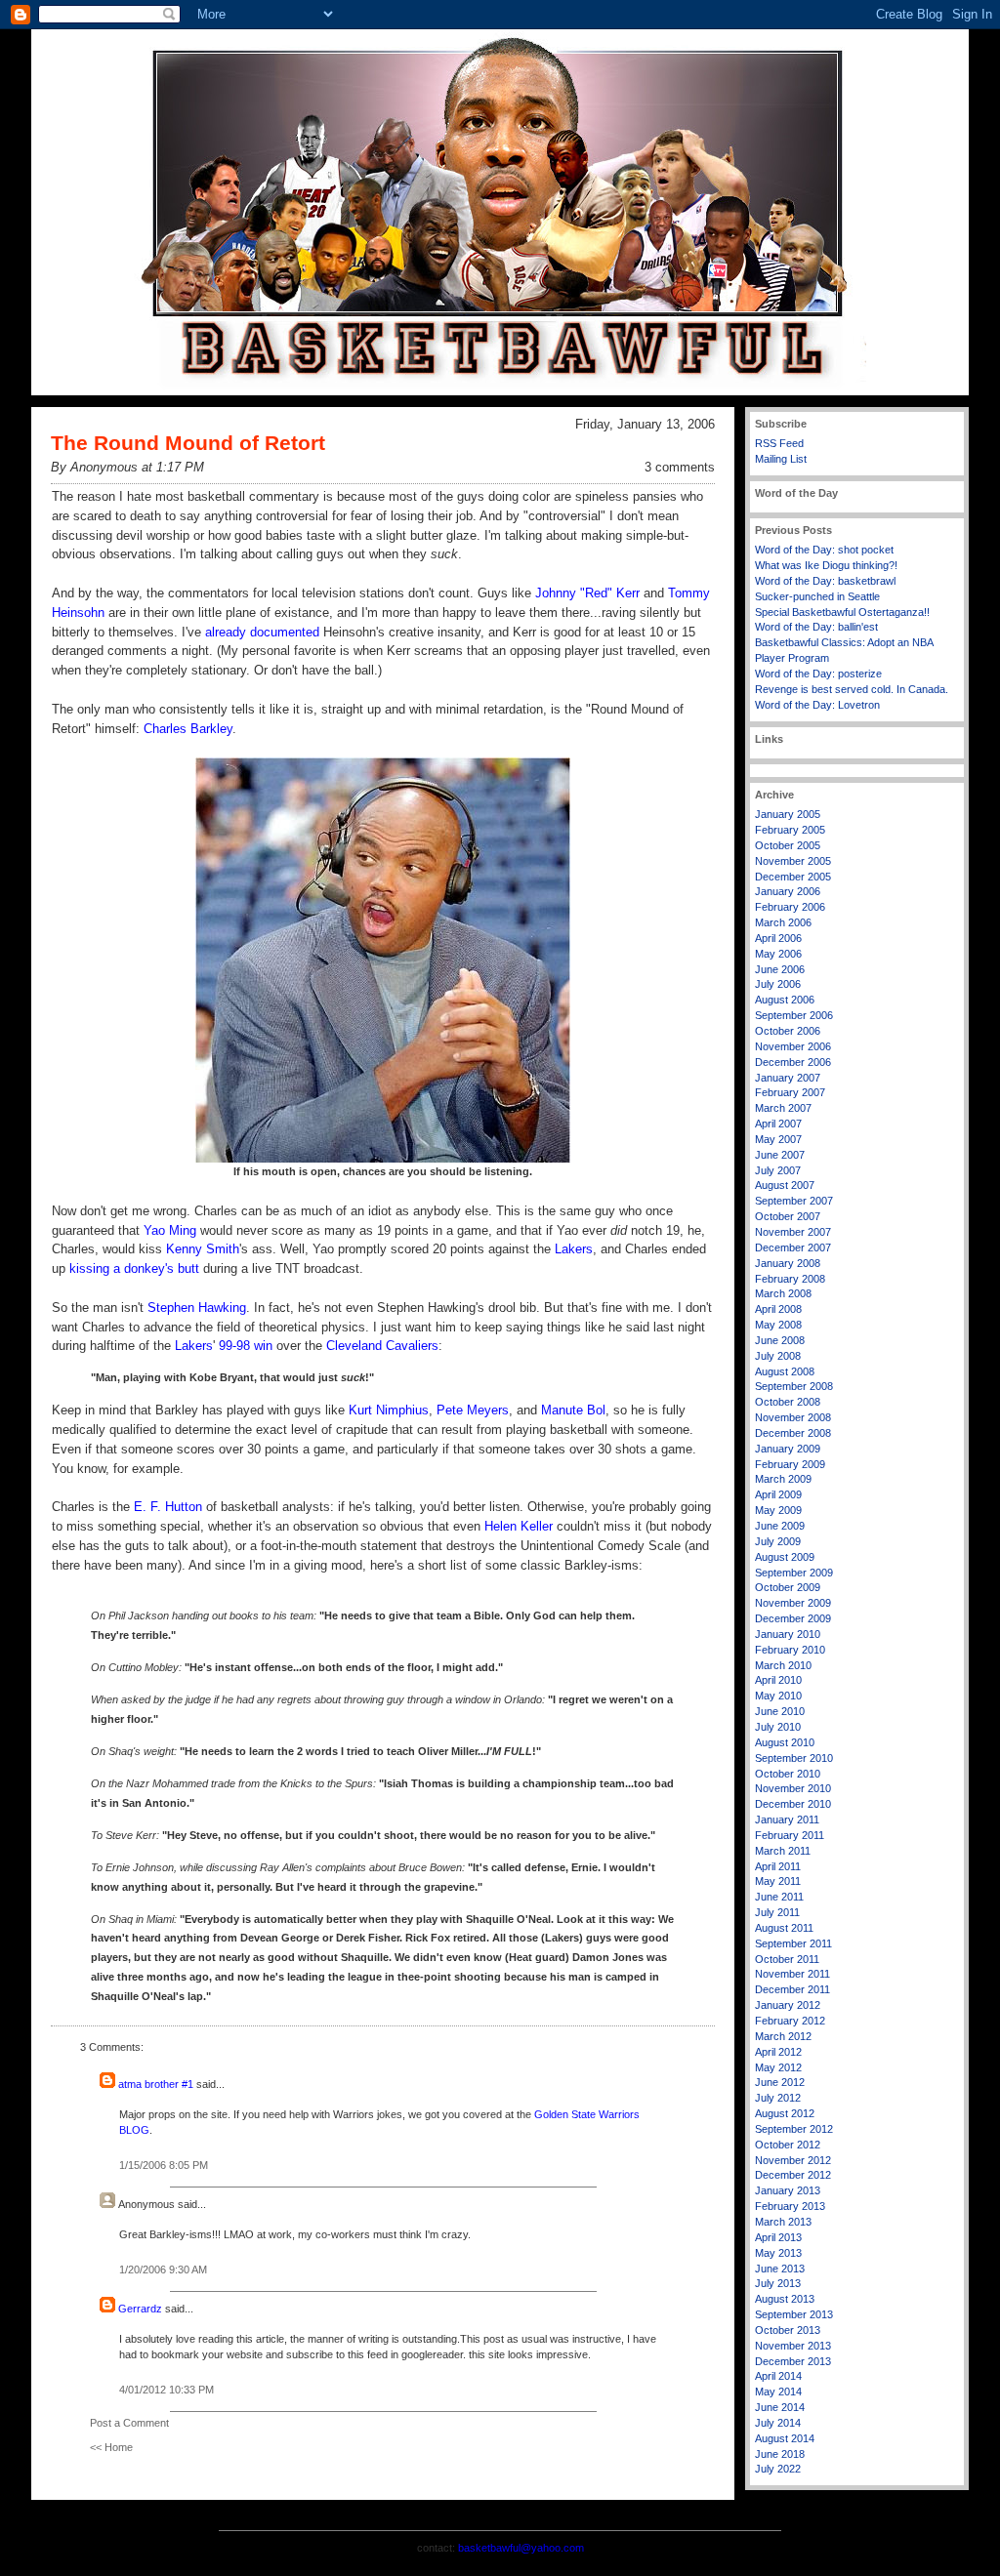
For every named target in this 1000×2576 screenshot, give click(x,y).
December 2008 (793, 1433)
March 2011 (783, 1851)
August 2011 (784, 1928)
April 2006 (778, 938)
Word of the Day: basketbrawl (825, 581)
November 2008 (793, 1417)
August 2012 (785, 2113)
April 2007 (778, 1124)
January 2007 (788, 1078)
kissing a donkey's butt (134, 1268)
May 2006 (778, 954)
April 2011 (778, 1866)
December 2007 (793, 1247)
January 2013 (788, 2190)
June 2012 (780, 2082)
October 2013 (788, 2330)
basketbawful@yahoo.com (521, 2548)
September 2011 (793, 1943)
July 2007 (778, 1170)
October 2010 (788, 1774)
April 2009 (778, 1494)
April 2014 (778, 2376)
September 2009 (794, 1573)
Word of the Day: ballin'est (816, 627)
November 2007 (793, 1232)
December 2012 (793, 2175)
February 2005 (790, 830)
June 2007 (780, 1155)
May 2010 (778, 1696)
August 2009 (785, 1557)
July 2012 (778, 2098)
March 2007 (783, 1108)
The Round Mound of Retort (188, 443)
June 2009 (780, 1526)
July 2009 (778, 1541)
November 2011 (792, 1974)
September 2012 (794, 2129)
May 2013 (778, 2253)
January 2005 (788, 814)
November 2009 (793, 1603)
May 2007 (778, 1139)
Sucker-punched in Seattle (817, 596)
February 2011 (790, 1835)
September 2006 (794, 1015)
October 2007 (788, 1216)
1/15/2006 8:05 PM (164, 2165)
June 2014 (780, 2407)
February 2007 (790, 1092)
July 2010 (778, 1727)
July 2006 (778, 984)
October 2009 (788, 1587)
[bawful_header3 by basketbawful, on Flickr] (500, 391)
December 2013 (793, 2361)
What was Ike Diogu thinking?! (826, 565)
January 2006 (788, 891)
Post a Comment (129, 2423)
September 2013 (794, 2314)
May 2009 (778, 1510)
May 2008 (778, 1325)
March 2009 (783, 1479)
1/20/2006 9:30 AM (163, 2269)
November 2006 (793, 1046)
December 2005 (793, 877)
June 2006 (780, 969)
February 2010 (790, 1650)
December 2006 (793, 1062)
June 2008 (780, 1340)
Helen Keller (519, 1526)
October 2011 (787, 1959)
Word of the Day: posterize (818, 674)
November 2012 (793, 2160)
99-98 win (246, 1346)
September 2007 (794, 1201)
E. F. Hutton (168, 1507)
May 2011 (778, 1881)
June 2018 (780, 2454)
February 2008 (790, 1279)
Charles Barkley (188, 729)
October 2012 (788, 2145)
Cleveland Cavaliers (382, 1346)
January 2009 (788, 1449)
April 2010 (778, 1680)
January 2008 (788, 1263)
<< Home (111, 2447)
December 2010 (793, 1804)
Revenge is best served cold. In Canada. (852, 689)
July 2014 (778, 2423)
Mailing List (781, 459)
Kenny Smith (203, 1249)
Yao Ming (170, 1230)
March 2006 (783, 922)
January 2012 (788, 2005)
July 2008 (778, 1356)
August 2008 (785, 1371)
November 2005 (793, 861)
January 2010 (788, 1634)
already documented (262, 632)
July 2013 (778, 2283)
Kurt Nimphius (389, 1410)
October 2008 (788, 1402)
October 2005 (788, 845)
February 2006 (790, 907)
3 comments (680, 467)
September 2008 (794, 1386)
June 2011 (779, 1897)
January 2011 (787, 1820)
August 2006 (785, 1000)
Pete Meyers (473, 1410)
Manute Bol (573, 1410)
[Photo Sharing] (383, 1158)
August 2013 (785, 2299)
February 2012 (790, 2021)
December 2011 (792, 1989)
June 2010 (780, 1711)
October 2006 (788, 1031)
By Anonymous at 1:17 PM (127, 467)
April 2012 (778, 2052)
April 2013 (778, 2237)
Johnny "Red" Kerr (587, 593)
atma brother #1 (156, 2084)
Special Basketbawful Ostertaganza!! (842, 612)
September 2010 (794, 1758)
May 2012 (778, 2067)
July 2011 (777, 1912)
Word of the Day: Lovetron (817, 705)
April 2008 (778, 1309)
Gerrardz (140, 2309)
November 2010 (793, 1788)
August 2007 (785, 1185)
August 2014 (785, 2438)
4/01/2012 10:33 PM (167, 2390)
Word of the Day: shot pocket (824, 550)
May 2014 (778, 2392)
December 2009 (793, 1618)
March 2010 (783, 1665)
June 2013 (780, 2269)
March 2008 (783, 1293)
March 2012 (783, 2036)
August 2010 (785, 1742)
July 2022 (778, 2469)
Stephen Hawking (197, 1308)
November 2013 (793, 2346)
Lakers (574, 1249)
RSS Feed (779, 443)
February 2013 (790, 2206)
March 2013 (783, 2222)
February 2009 (790, 1464)
